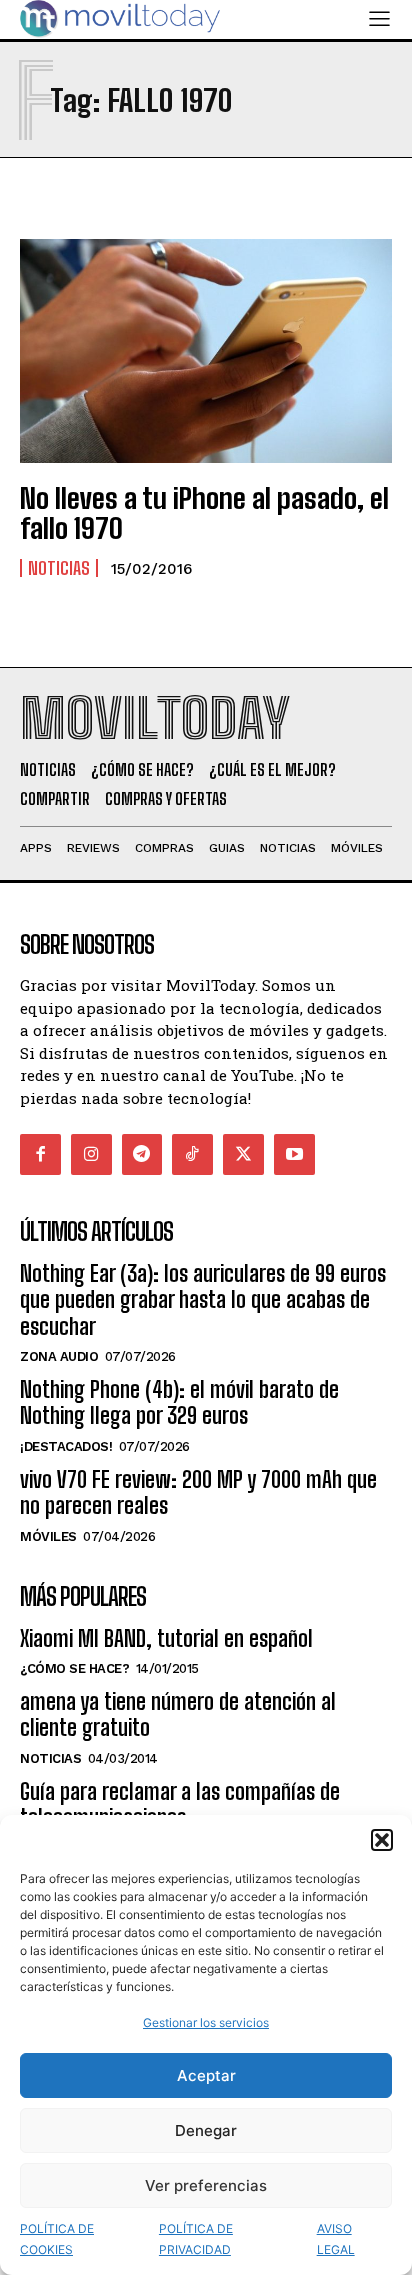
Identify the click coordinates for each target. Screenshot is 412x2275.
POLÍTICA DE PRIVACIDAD (196, 2239)
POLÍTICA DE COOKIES (57, 2239)
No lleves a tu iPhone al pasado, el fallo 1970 (204, 513)
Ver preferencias (206, 2185)
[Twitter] (243, 1154)
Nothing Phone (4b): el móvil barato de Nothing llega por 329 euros (179, 1402)
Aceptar (206, 2075)
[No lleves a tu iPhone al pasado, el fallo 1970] (206, 350)
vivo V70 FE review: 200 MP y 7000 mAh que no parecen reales (198, 1492)
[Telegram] (142, 1154)
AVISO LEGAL (336, 2239)
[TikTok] (192, 1154)
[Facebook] (40, 1154)
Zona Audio (59, 1356)
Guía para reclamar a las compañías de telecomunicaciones (180, 1804)
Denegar (206, 2130)
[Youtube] (294, 1154)
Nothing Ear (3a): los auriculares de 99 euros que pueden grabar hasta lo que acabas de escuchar (203, 1300)
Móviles (48, 1536)
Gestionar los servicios (206, 2022)
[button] (382, 1840)
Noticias (59, 568)
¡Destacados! (66, 1446)
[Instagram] (91, 1154)
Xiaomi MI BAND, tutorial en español (166, 1638)
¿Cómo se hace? (74, 1668)
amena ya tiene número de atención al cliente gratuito (178, 1714)
